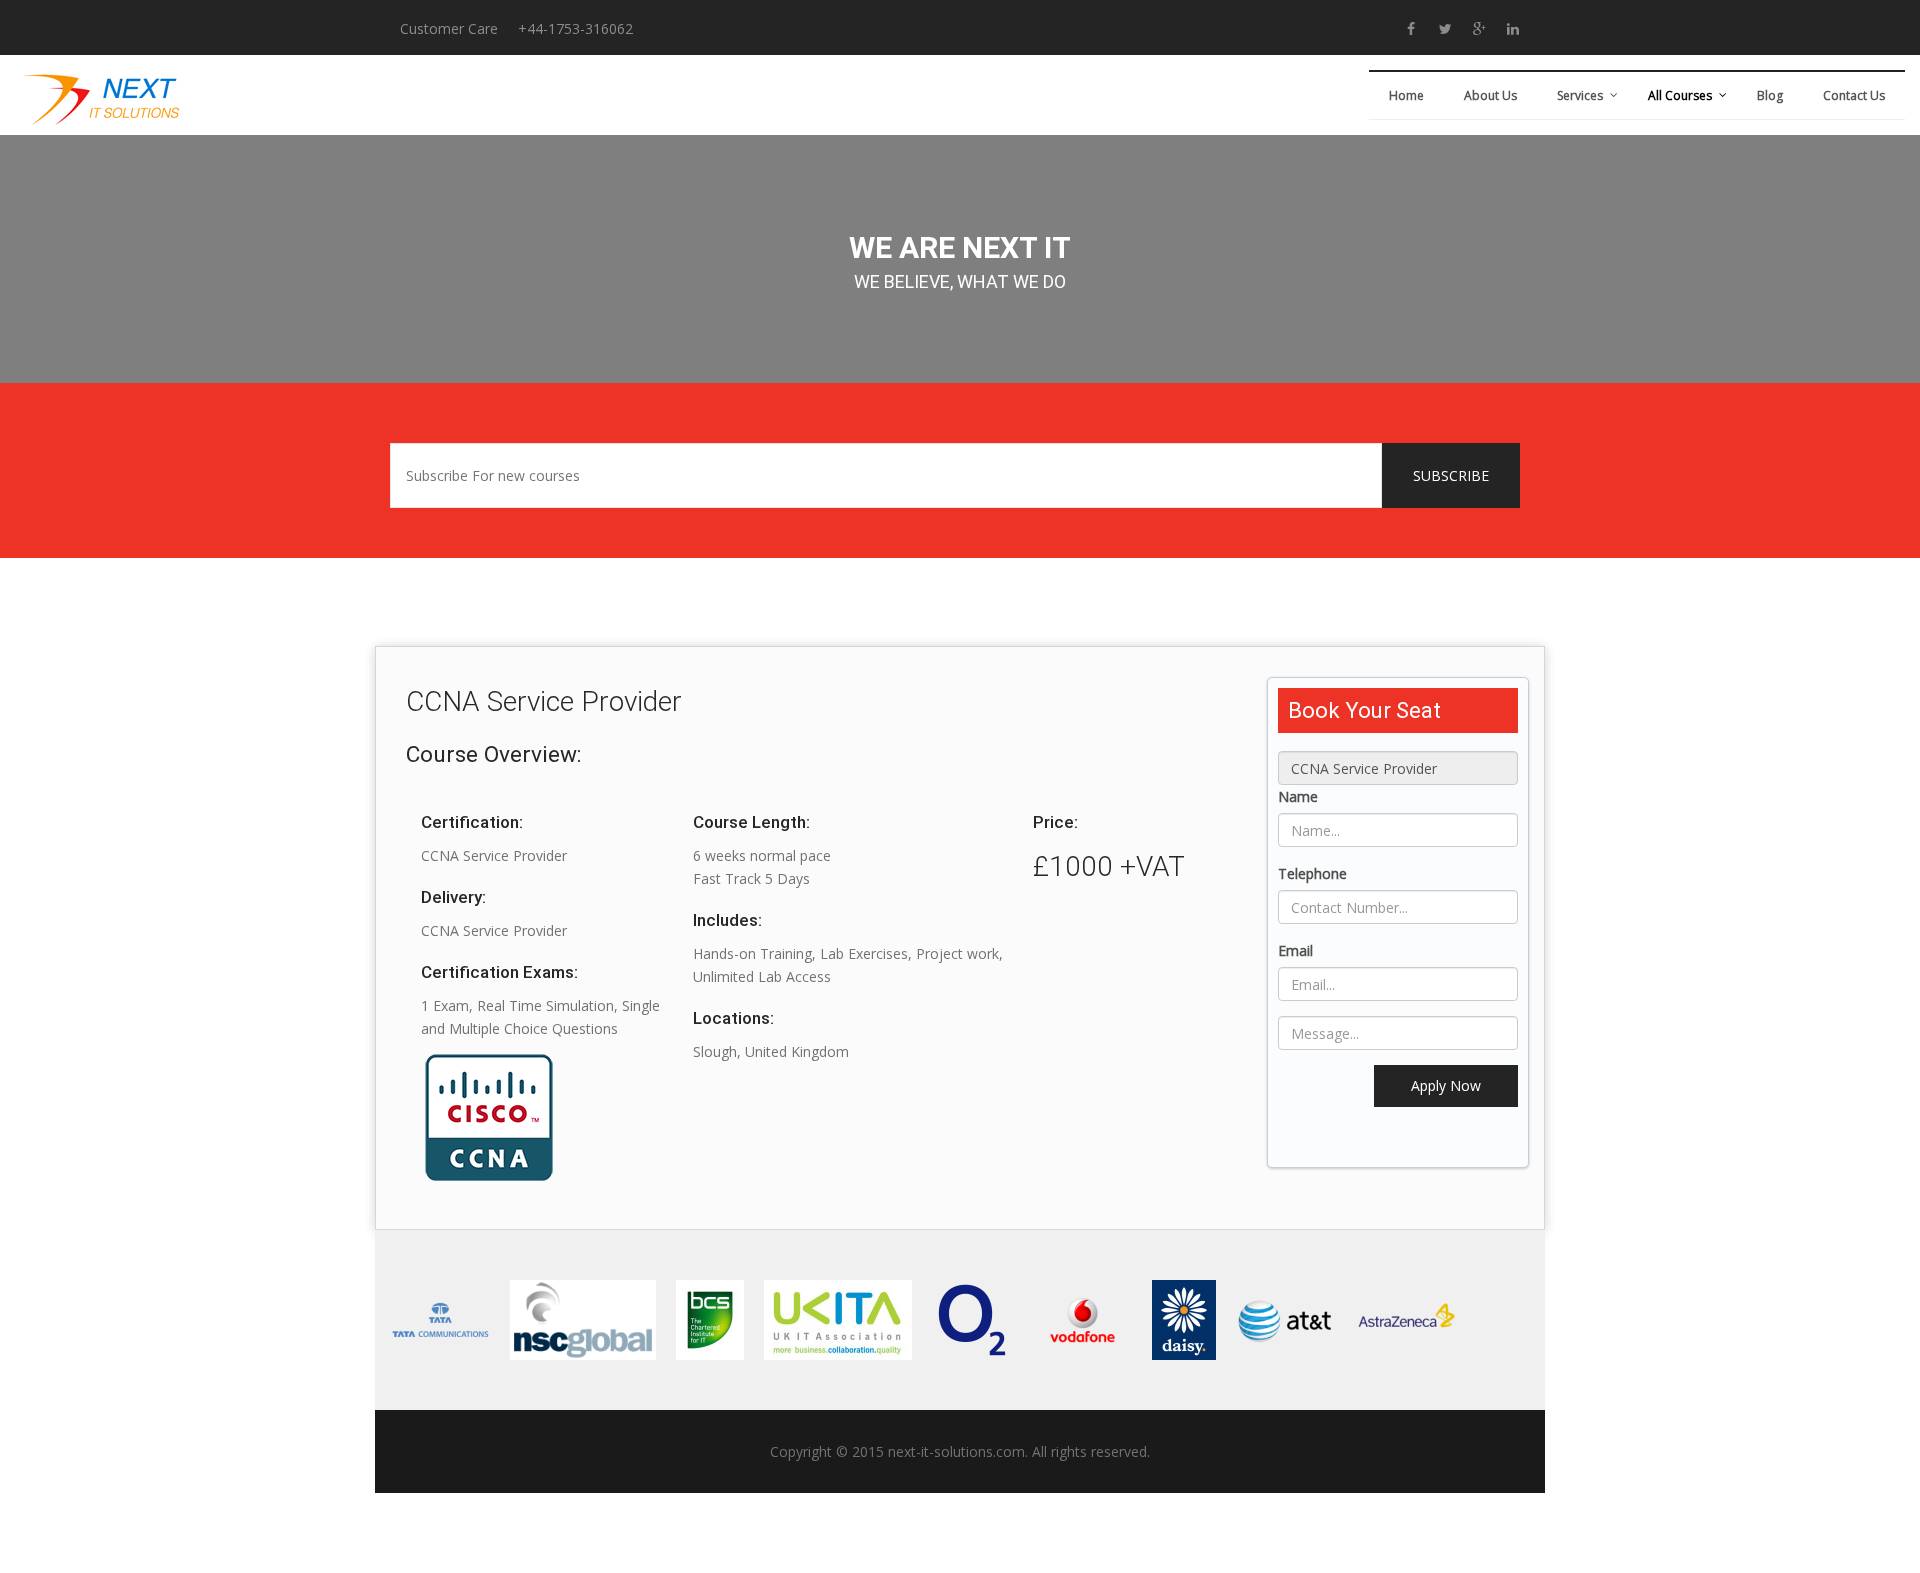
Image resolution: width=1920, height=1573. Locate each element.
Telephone (1312, 873)
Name (1298, 796)
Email (1295, 950)
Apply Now (1446, 1085)
